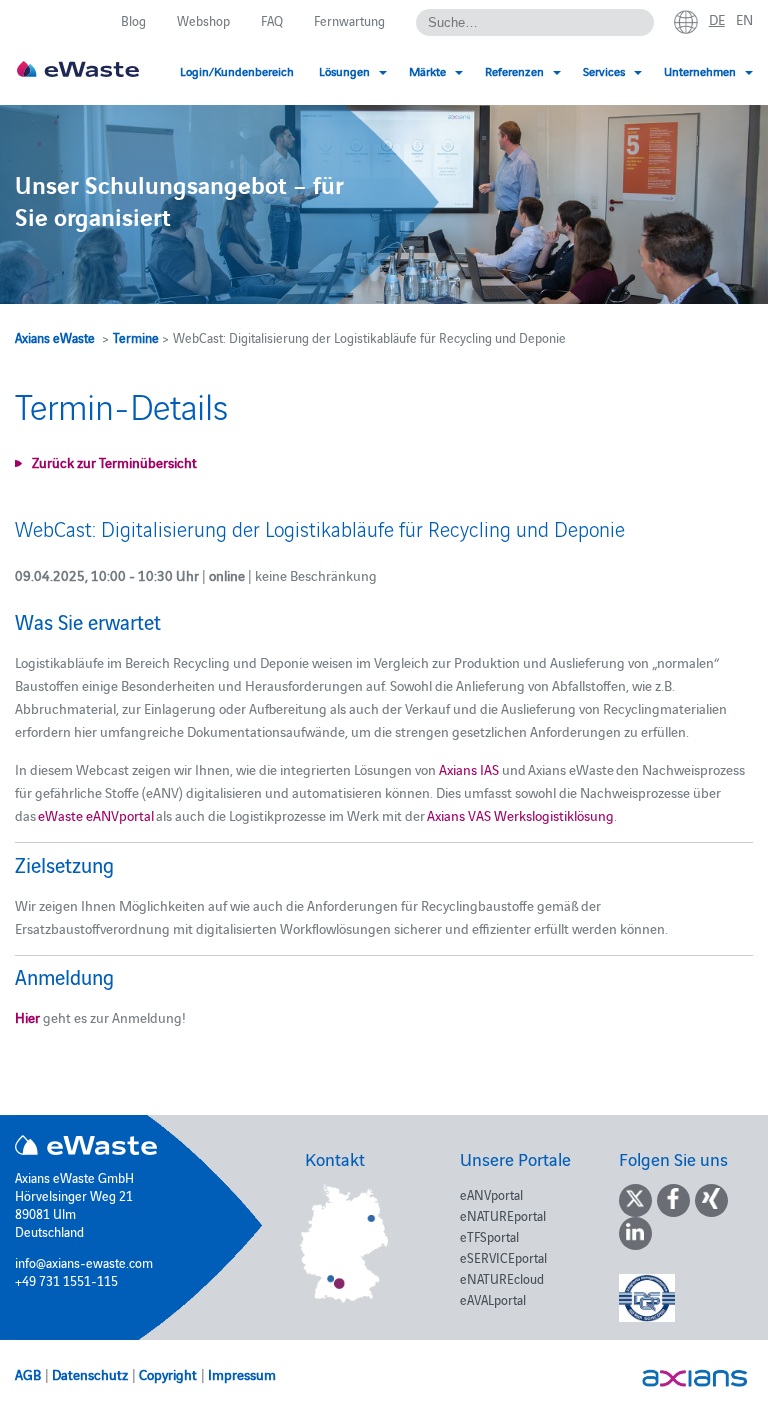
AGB (28, 1374)
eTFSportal (489, 1236)
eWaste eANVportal (96, 815)
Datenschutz (90, 1374)
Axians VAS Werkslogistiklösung (520, 815)
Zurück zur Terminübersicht (114, 462)
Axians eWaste (55, 337)
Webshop (203, 20)
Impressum (242, 1374)
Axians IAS (469, 769)
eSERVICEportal (503, 1257)
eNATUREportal (503, 1215)
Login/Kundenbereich (237, 70)
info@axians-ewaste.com (84, 1262)
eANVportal (491, 1194)
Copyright (168, 1374)
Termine (136, 337)
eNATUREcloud (502, 1278)
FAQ (272, 20)
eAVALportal (493, 1299)
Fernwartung (349, 20)
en (744, 19)
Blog (133, 20)
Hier (27, 1017)
